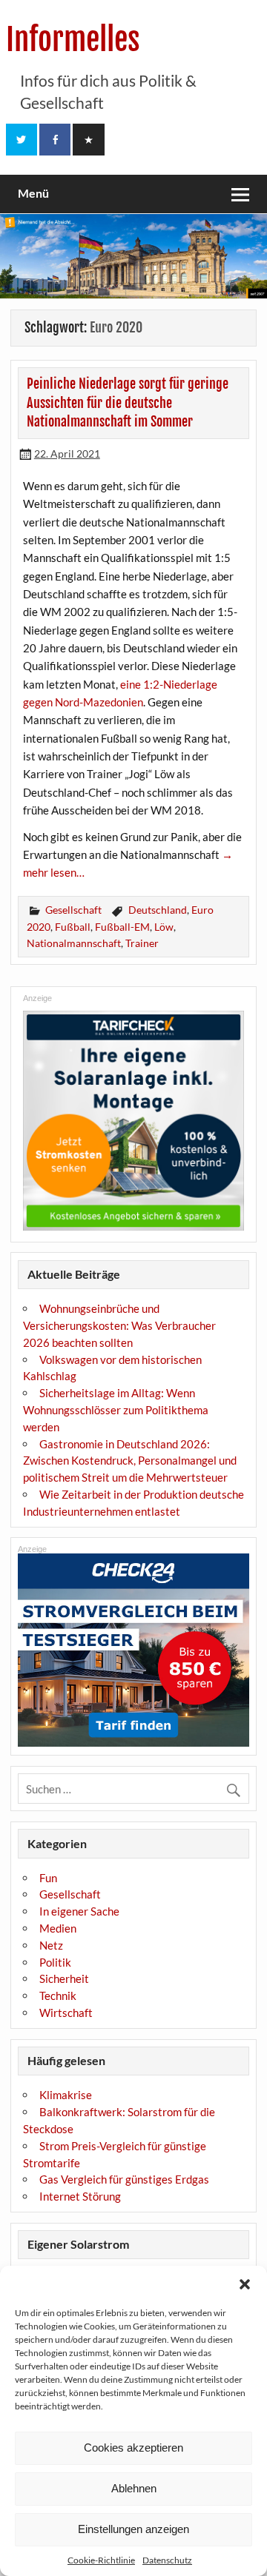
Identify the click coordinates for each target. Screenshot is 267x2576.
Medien (58, 1928)
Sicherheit (64, 1978)
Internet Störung (80, 2196)
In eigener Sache (79, 1911)
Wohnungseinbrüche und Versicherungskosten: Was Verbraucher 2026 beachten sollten (119, 1325)
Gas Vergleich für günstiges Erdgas (124, 2179)
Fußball (73, 927)
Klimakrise (66, 2095)
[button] (245, 2284)
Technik (58, 1995)
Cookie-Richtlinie (101, 2560)
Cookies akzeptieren (133, 2448)
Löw (164, 927)
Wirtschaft (66, 2013)
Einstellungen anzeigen (133, 2529)
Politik (55, 1962)
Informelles (73, 40)
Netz (51, 1945)
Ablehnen (134, 2488)
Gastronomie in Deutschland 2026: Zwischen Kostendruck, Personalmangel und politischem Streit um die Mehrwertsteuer (130, 1461)
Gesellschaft (73, 910)
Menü (33, 193)
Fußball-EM (122, 927)
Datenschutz (167, 2560)
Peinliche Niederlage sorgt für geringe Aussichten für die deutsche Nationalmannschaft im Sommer (128, 403)
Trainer (142, 943)
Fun (48, 1878)
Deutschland (158, 910)
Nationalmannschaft (74, 943)
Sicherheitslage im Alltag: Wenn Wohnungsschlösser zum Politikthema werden (116, 1410)
